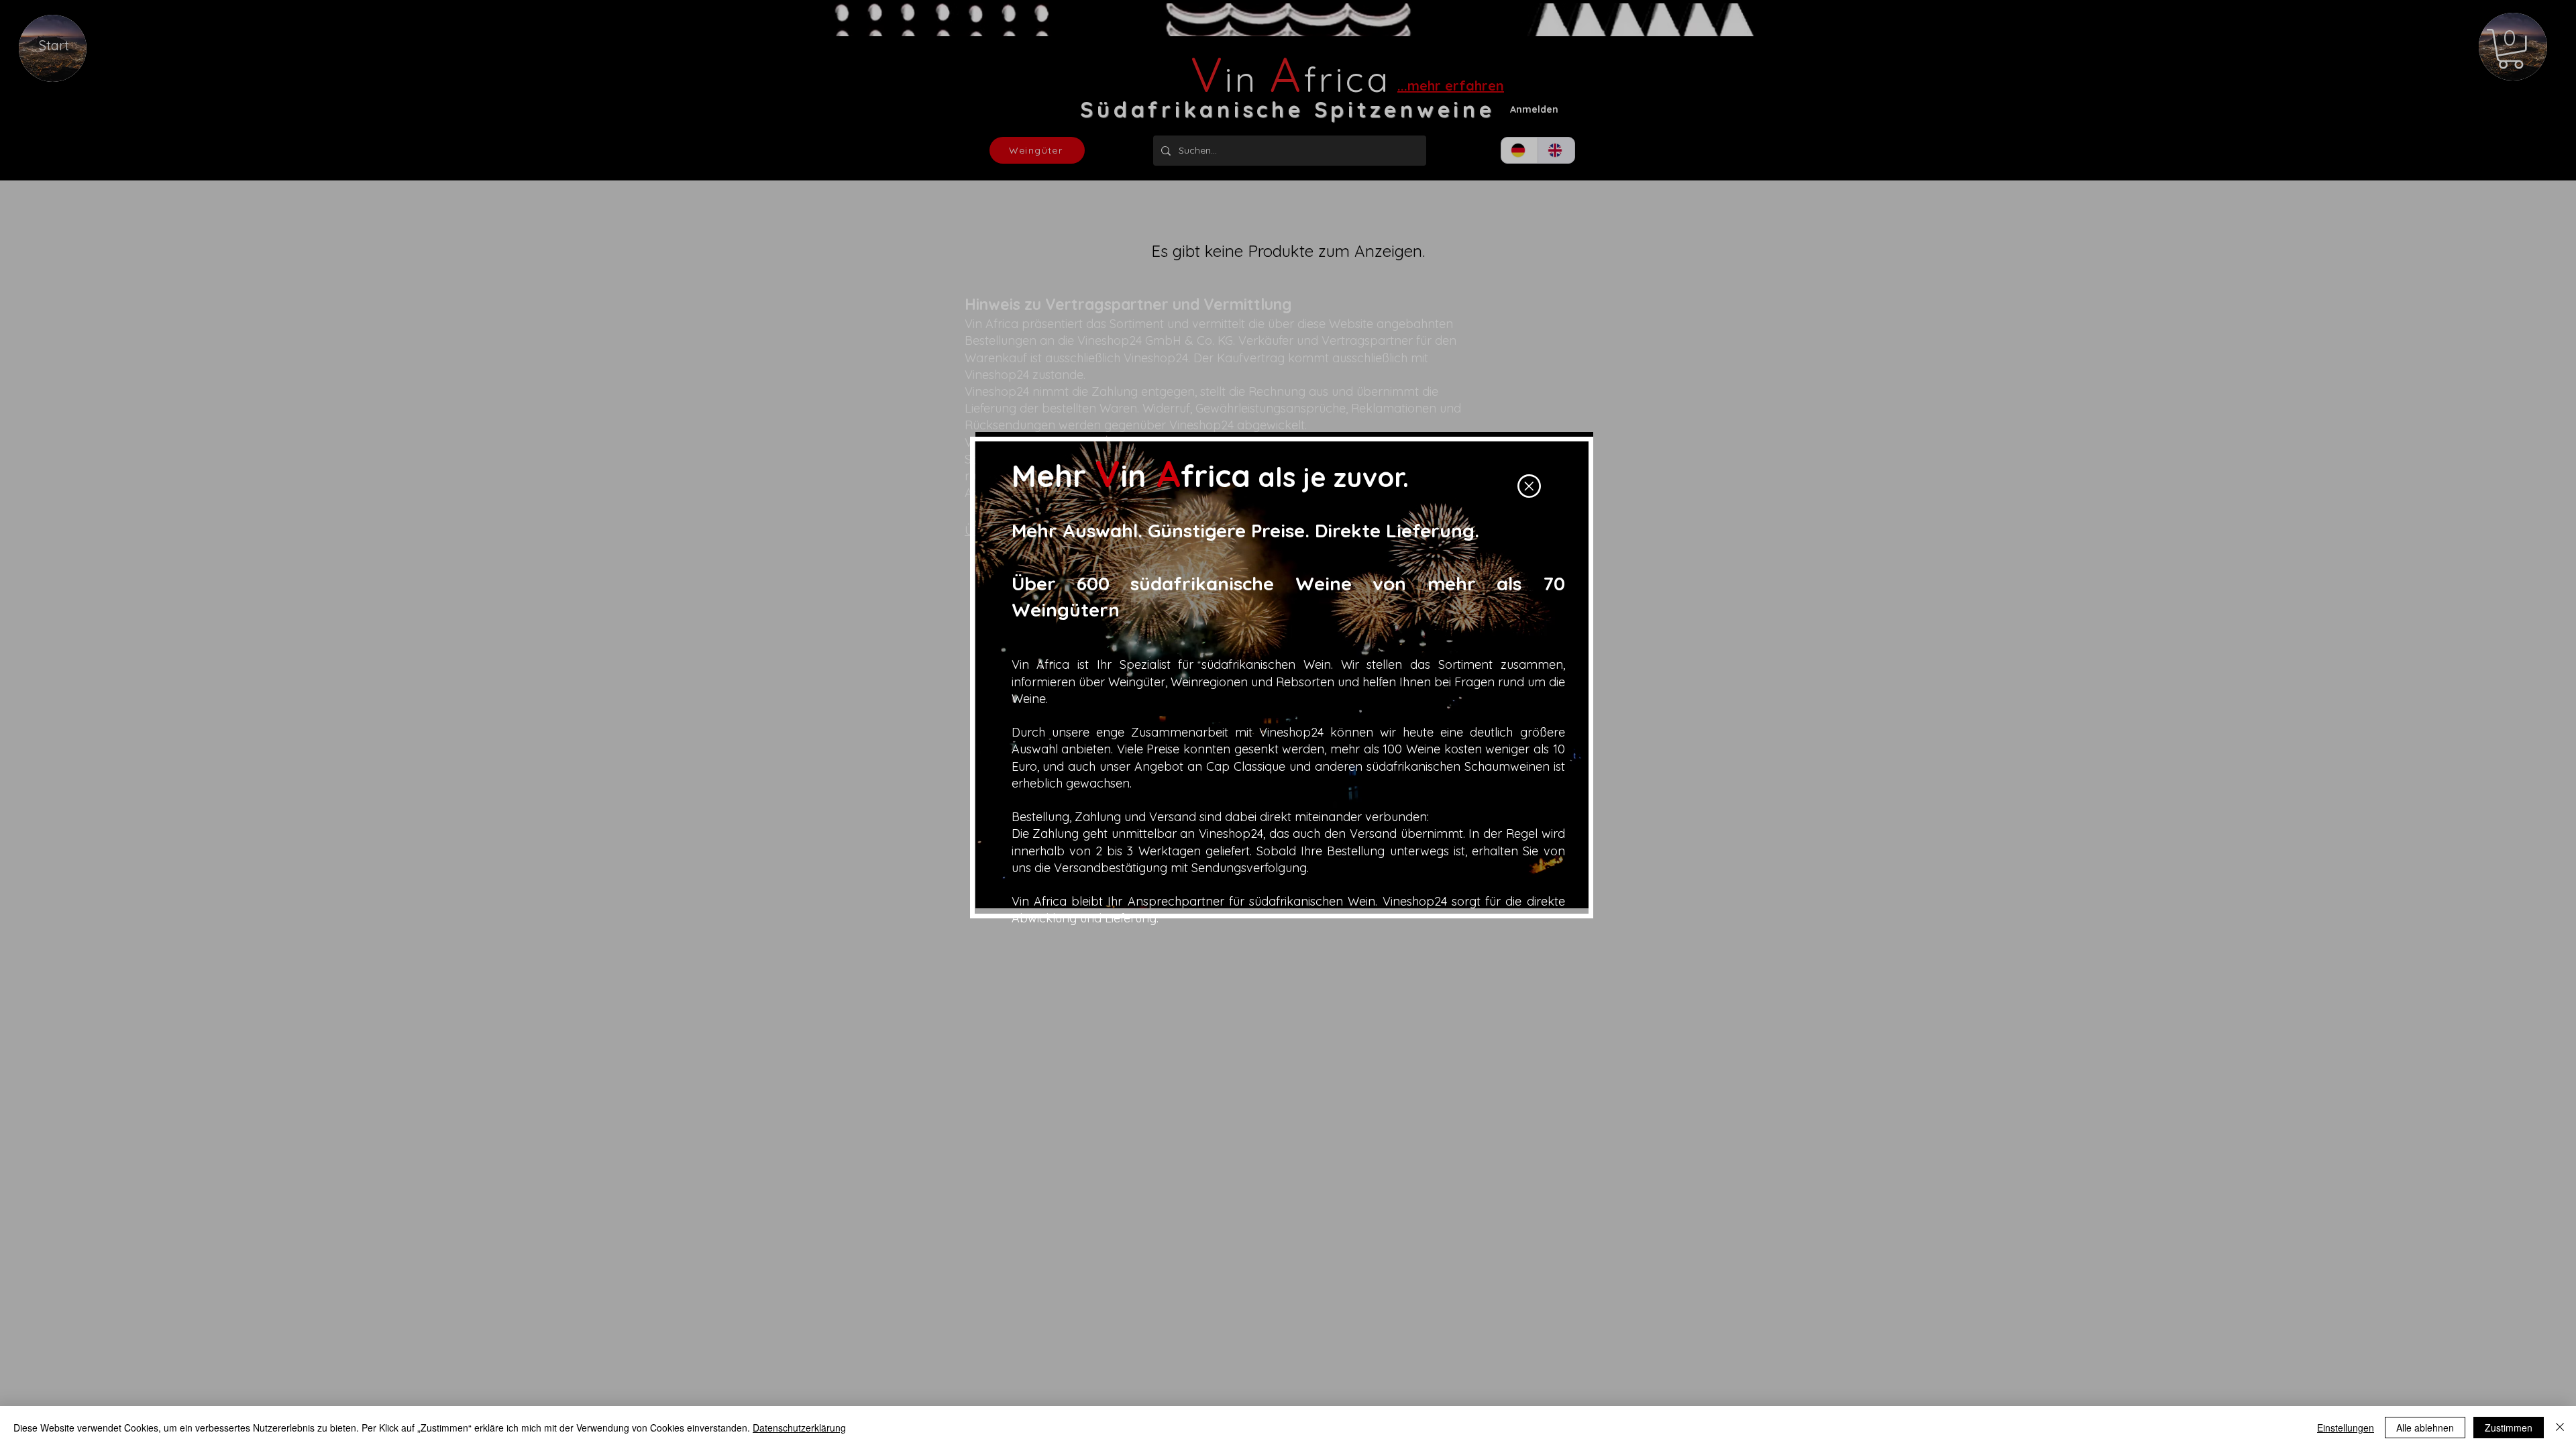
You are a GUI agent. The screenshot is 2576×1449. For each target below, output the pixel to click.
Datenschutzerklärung (799, 1428)
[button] (1529, 486)
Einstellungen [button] (2346, 1428)
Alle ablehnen (2425, 1428)
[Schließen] (2560, 1428)
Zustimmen (2509, 1428)
